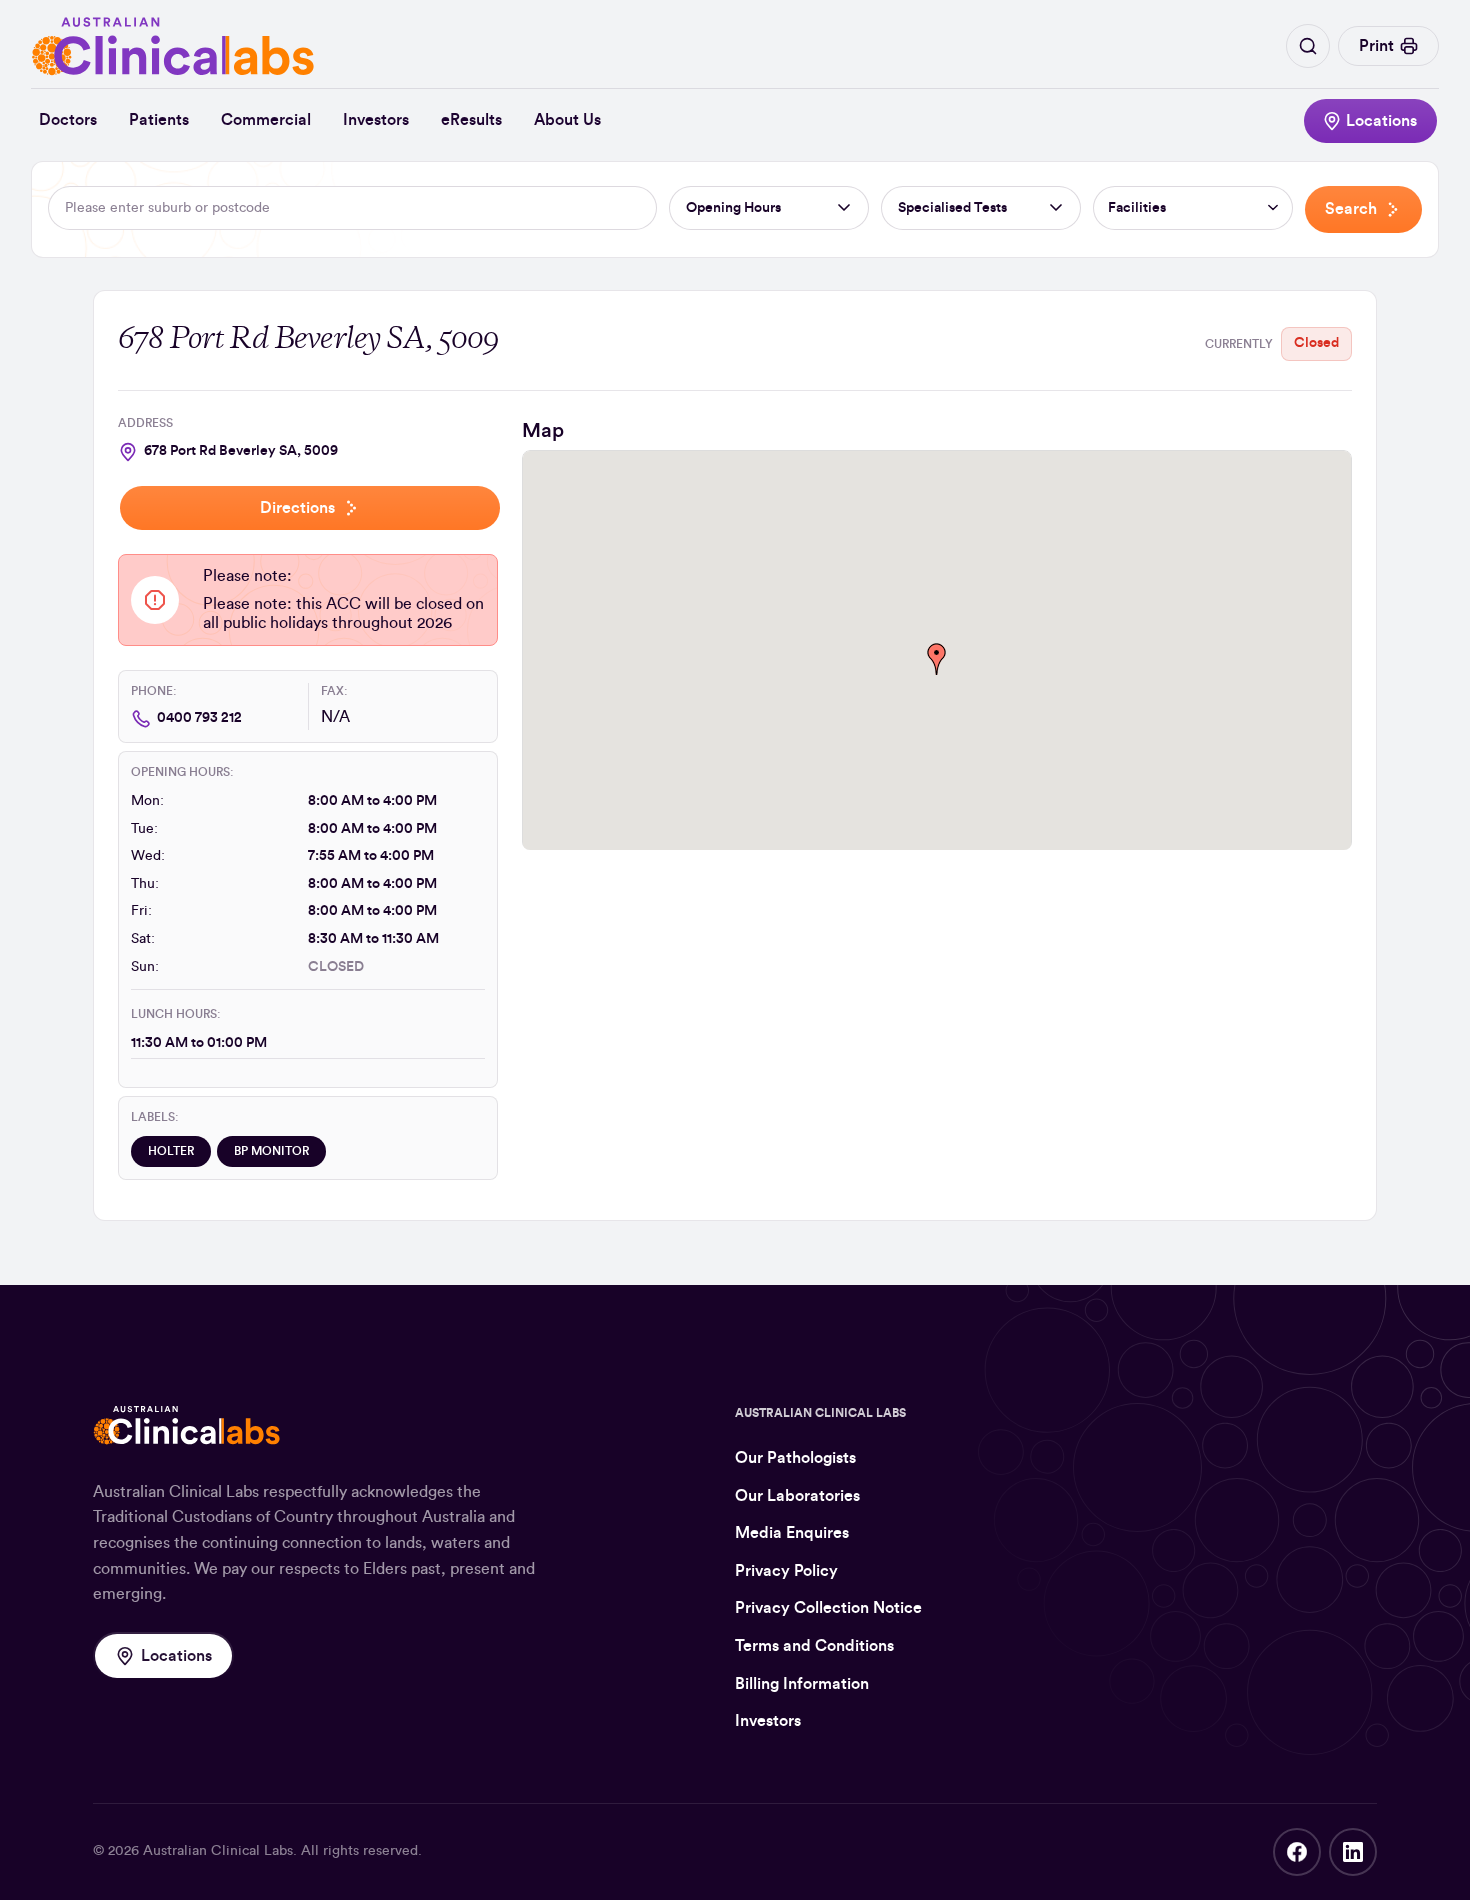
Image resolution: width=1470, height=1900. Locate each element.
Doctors (68, 120)
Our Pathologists (795, 1458)
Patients (159, 120)
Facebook (1297, 1852)
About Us (567, 120)
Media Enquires (792, 1533)
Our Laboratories (797, 1496)
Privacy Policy (786, 1571)
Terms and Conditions (814, 1646)
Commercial (266, 120)
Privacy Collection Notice (828, 1608)
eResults (471, 120)
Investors (376, 120)
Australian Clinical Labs (218, 1851)
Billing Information (802, 1684)
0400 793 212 (199, 718)
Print (1376, 46)
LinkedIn (1353, 1852)
